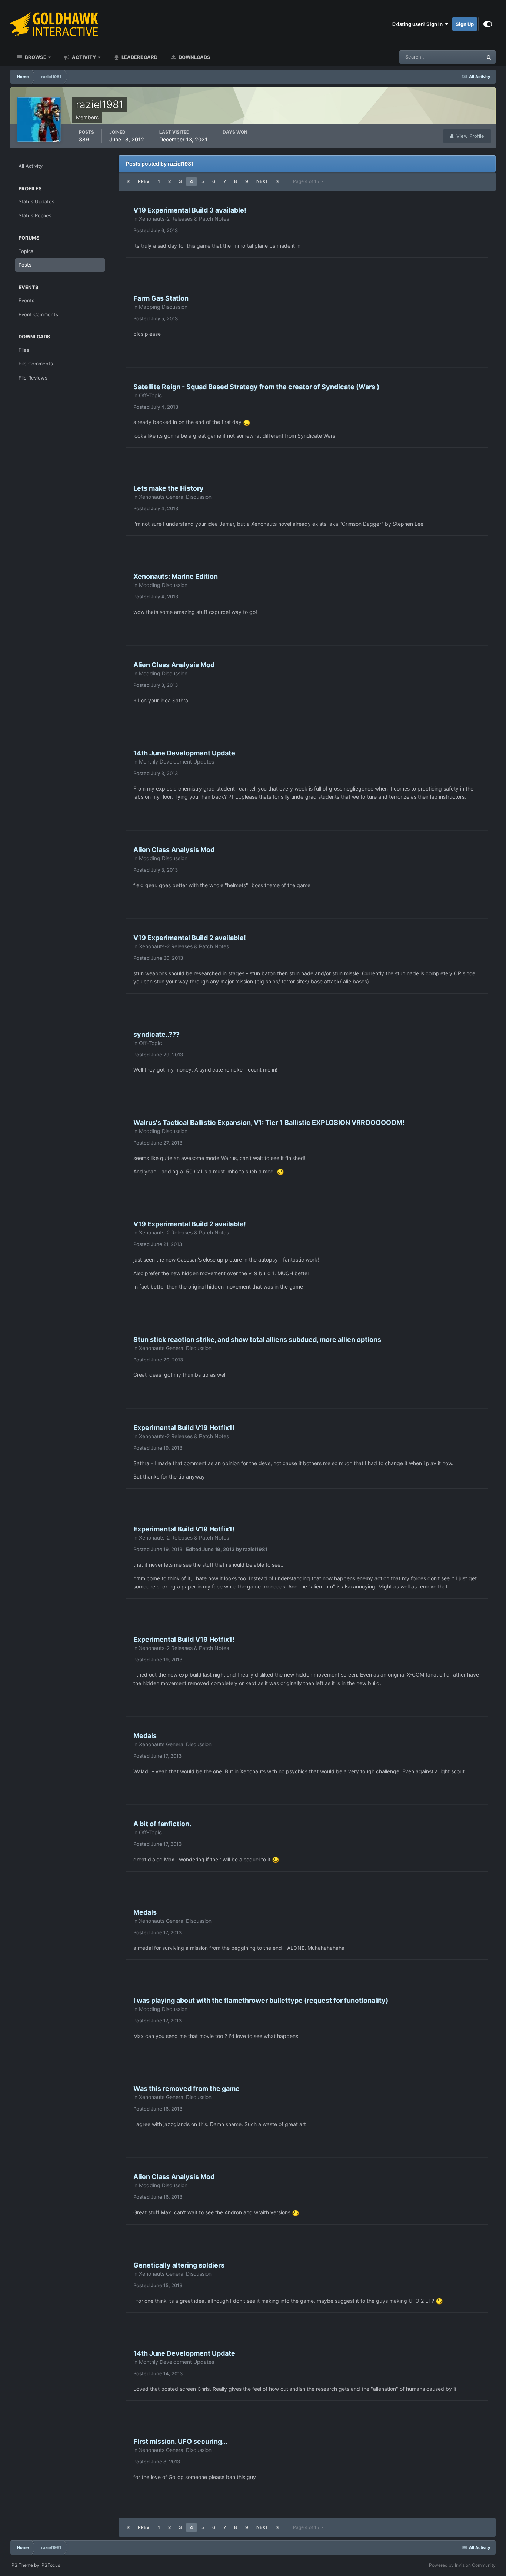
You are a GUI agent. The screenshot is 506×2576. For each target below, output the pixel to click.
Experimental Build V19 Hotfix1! (184, 1428)
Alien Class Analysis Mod (174, 665)
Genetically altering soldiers (179, 2265)
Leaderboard (139, 57)
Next (262, 181)
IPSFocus (50, 2565)
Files (24, 350)
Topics (26, 251)
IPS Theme (22, 2565)
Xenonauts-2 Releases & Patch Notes (184, 219)
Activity (83, 57)
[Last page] (278, 181)
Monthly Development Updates (177, 761)
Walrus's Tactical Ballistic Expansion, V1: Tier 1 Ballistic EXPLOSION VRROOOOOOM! (269, 1122)
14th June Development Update (184, 753)
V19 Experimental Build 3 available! (190, 210)
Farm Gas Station (161, 298)
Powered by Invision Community (462, 2565)
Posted (156, 230)
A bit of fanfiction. (162, 1824)
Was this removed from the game (187, 2089)
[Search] (489, 57)
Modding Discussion (163, 585)
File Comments (36, 364)
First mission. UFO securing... (180, 2441)
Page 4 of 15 (307, 181)
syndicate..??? (157, 1034)
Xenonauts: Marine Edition (176, 576)
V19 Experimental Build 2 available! (190, 938)
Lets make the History (169, 488)
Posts (25, 265)
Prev (144, 181)
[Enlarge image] (247, 422)
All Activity (31, 166)
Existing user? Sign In (419, 24)
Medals (145, 1736)
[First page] (128, 181)
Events (26, 300)
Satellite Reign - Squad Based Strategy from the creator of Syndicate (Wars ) (256, 387)
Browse (35, 57)
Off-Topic (150, 395)
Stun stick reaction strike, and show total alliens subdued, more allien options (257, 1339)
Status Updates (456, 57)
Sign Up (465, 24)
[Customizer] (488, 24)
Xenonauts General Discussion (175, 497)
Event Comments (38, 314)
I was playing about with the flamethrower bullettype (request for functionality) (261, 2000)
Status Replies (35, 215)
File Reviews (33, 378)
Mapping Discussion (163, 307)
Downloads (194, 57)
